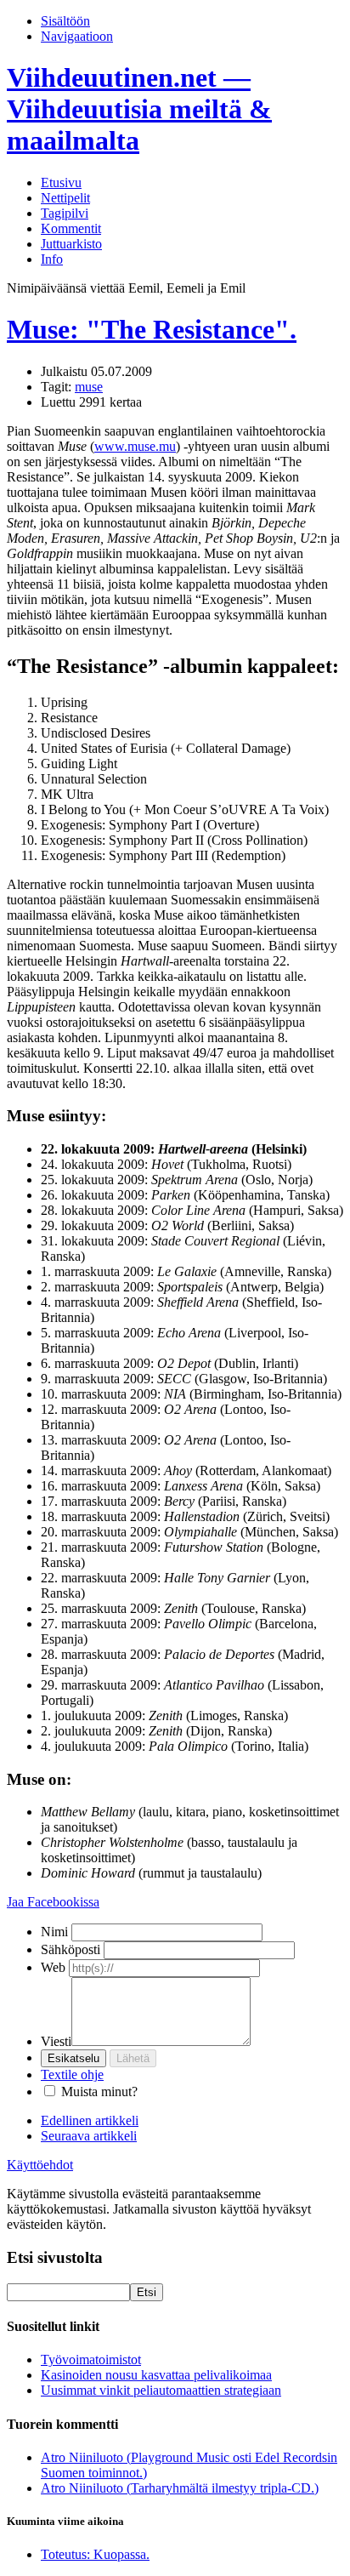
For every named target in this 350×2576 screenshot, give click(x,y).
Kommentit (71, 228)
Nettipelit (65, 198)
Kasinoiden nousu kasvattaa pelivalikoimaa (156, 2375)
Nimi (54, 1932)
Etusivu (61, 182)
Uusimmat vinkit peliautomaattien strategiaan (161, 2390)
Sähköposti (71, 1949)
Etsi (147, 2292)
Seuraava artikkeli (89, 2136)
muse (89, 387)
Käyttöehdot (40, 2165)
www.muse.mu (135, 446)
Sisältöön (65, 21)
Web (53, 1967)
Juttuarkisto (71, 244)
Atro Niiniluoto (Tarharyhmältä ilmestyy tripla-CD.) (180, 2488)
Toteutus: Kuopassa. (95, 2554)
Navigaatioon (77, 36)
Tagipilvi (65, 213)
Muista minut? (99, 2092)
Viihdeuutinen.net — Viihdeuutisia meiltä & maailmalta (139, 109)
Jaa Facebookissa (53, 1902)
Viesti (56, 2041)
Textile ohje (72, 2074)
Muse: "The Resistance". (152, 329)
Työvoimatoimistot (91, 2359)
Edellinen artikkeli (90, 2120)
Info (52, 259)
